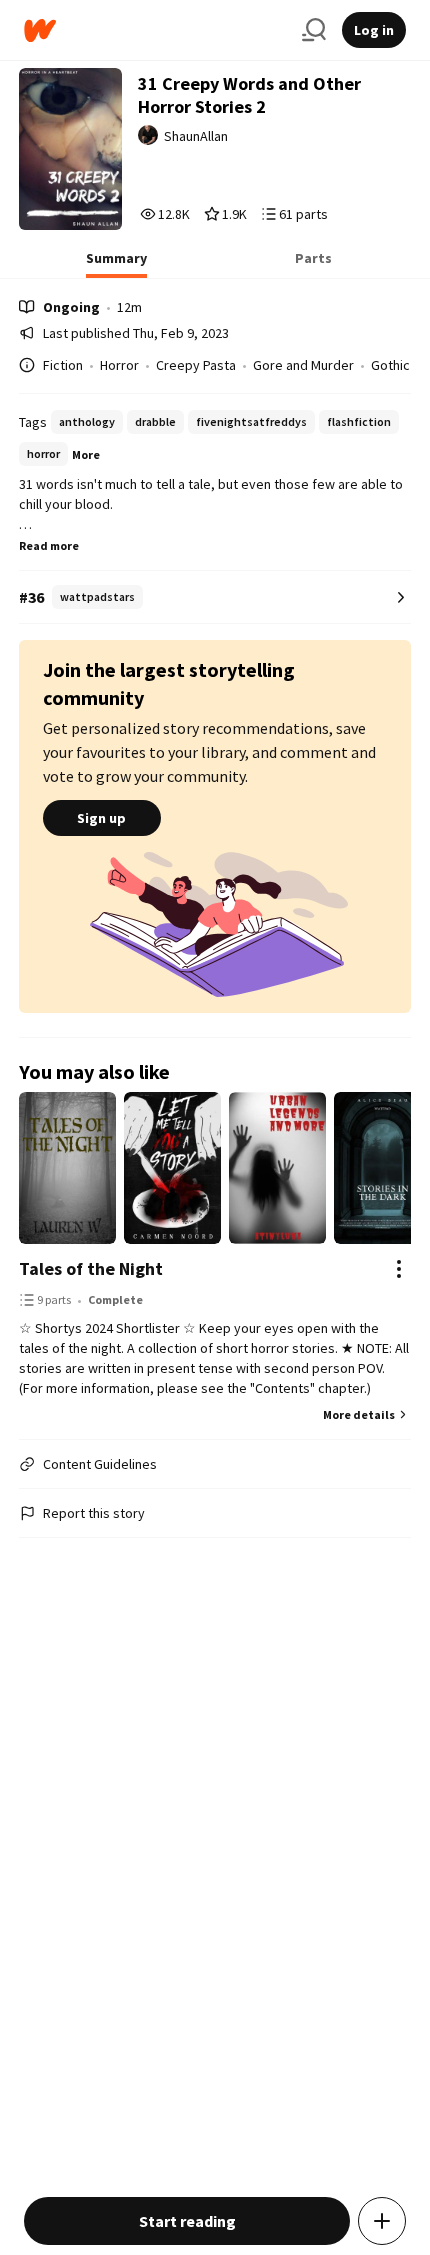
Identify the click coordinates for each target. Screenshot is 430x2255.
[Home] (155, 30)
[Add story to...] (382, 2221)
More (86, 454)
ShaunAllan (196, 136)
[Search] (314, 30)
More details (359, 1414)
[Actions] (399, 1269)
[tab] (116, 264)
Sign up (101, 818)
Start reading (187, 2221)
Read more (49, 545)
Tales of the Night (91, 1268)
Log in (374, 30)
